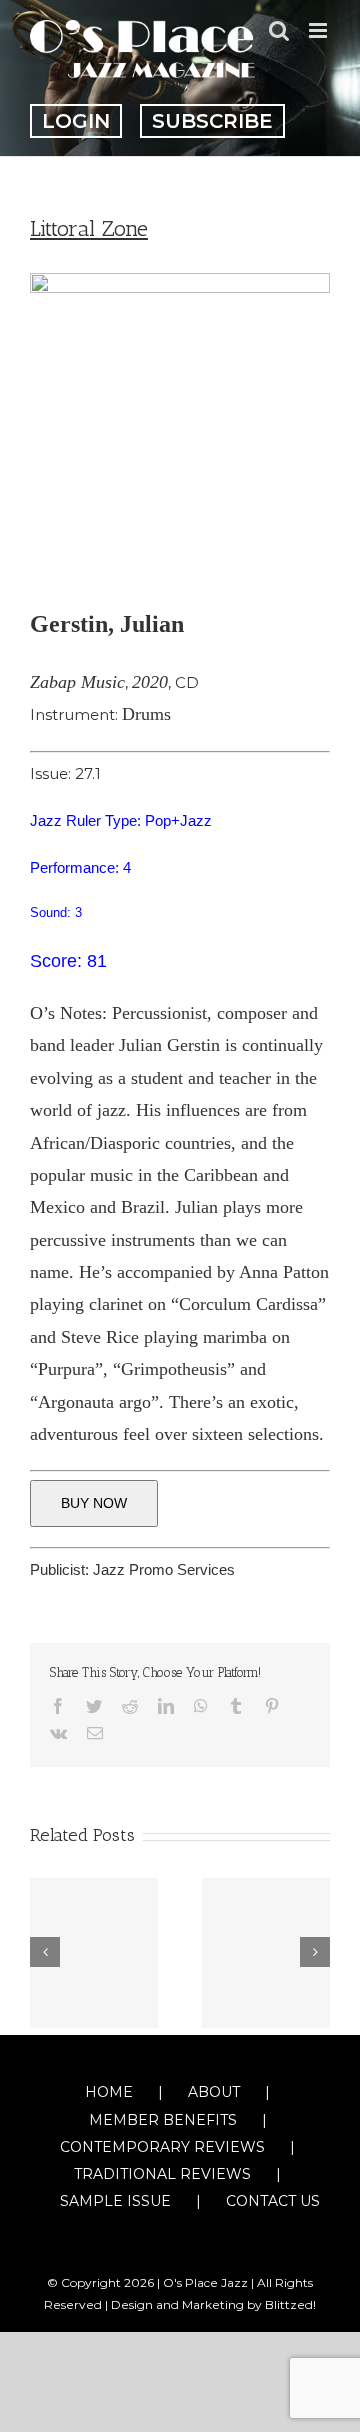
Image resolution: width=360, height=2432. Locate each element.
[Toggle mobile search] (279, 30)
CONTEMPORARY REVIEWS (162, 2147)
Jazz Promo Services (164, 1569)
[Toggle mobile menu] (319, 30)
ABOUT (214, 2092)
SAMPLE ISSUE (115, 2201)
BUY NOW (94, 1503)
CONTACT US (273, 2201)
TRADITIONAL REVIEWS (162, 2174)
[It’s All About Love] (94, 1953)
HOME (109, 2092)
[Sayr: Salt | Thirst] (266, 1953)
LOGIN (76, 121)
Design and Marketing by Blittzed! (213, 2304)
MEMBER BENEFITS (163, 2120)
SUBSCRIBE (212, 121)
